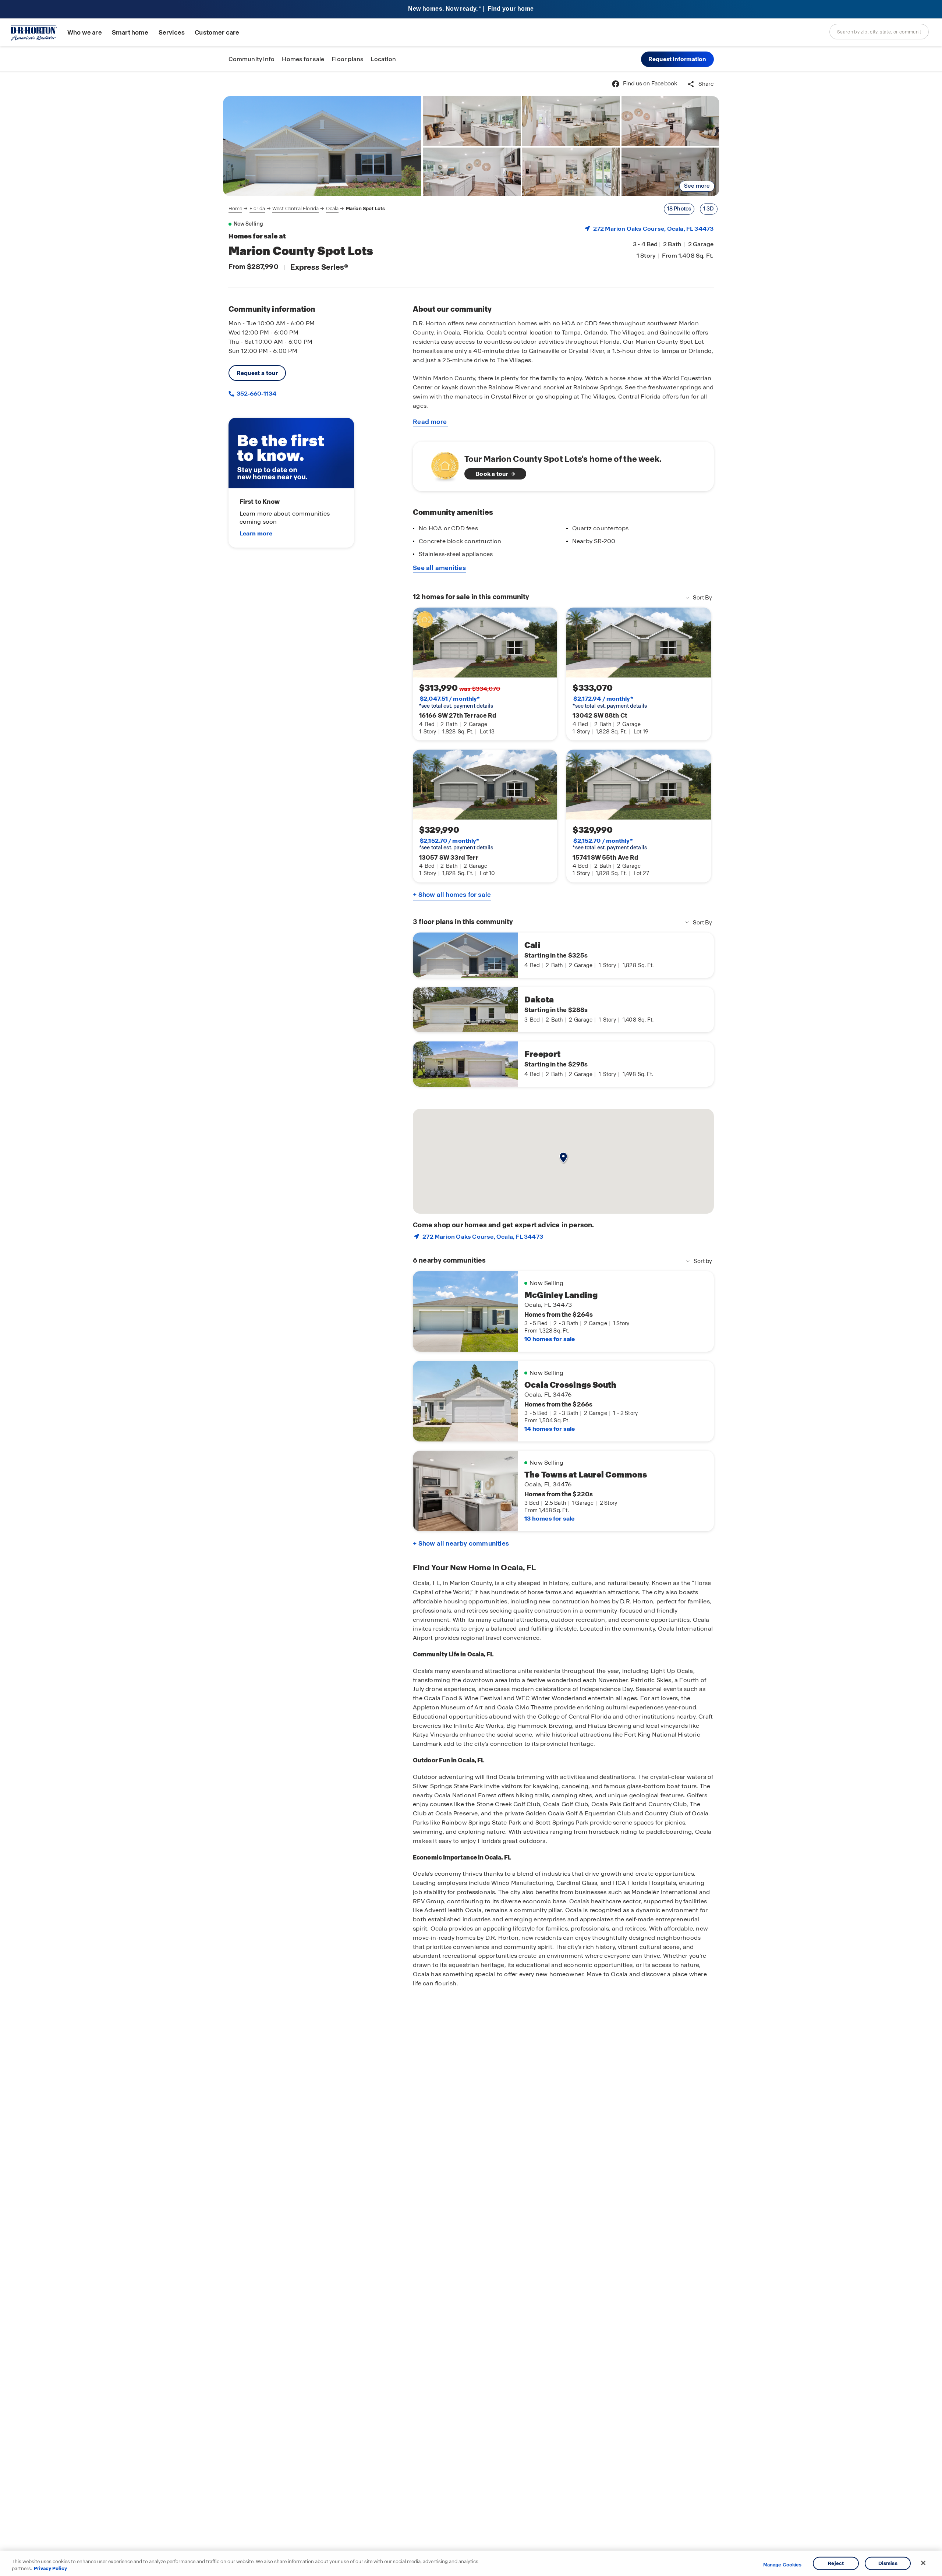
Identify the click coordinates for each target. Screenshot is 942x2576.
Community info (252, 59)
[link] (322, 146)
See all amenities (439, 568)
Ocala (332, 208)
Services (172, 33)
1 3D (709, 209)
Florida (257, 208)
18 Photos (679, 209)
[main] (471, 1324)
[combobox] (879, 32)
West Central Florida (295, 208)
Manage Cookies (782, 2565)
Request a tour (257, 373)
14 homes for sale (550, 1429)
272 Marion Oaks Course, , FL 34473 (654, 229)
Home (235, 208)
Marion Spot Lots (366, 208)
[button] (677, 59)
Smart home (130, 33)
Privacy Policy (50, 2568)
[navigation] (307, 209)
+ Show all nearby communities (461, 1543)
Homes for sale (303, 59)
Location (383, 59)
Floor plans (347, 59)
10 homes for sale (550, 1339)
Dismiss (888, 2563)
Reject (836, 2563)
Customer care (217, 33)
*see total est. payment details (456, 702)
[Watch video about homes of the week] (441, 464)
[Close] (923, 2563)
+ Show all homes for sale (452, 895)
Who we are (85, 33)
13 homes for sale (549, 1519)
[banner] (471, 9)
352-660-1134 (256, 394)
